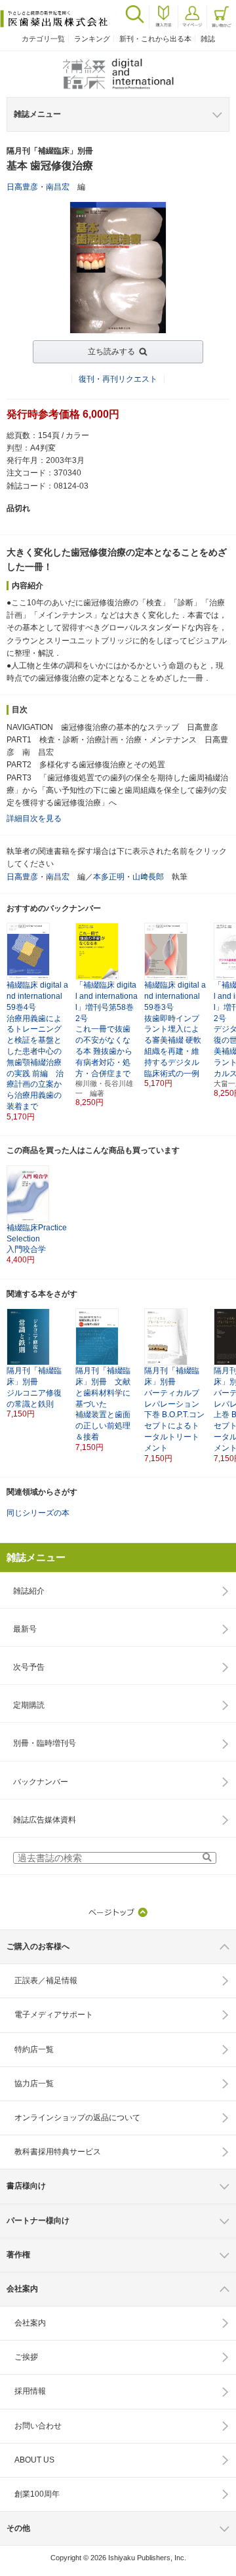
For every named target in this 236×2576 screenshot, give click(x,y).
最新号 (25, 1629)
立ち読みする (111, 352)
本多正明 (109, 877)
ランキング (92, 39)
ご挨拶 (26, 2357)
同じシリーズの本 (38, 1513)
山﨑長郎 (148, 877)
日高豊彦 (22, 187)
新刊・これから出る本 (155, 39)
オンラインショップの (77, 2118)
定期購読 (29, 1705)
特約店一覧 (34, 2049)
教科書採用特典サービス (58, 2152)
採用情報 (30, 2391)
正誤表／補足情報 (46, 1981)
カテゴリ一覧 (43, 39)
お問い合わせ (38, 2426)
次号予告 (29, 1667)
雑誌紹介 (29, 1591)
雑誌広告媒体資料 (45, 1820)
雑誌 (208, 39)
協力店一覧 (34, 2083)
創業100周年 (37, 2494)
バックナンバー (41, 1782)
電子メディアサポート (54, 2015)
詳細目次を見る (34, 818)
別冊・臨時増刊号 (45, 1743)
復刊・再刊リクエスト (118, 379)
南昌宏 (58, 187)
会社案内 (30, 2323)
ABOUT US (34, 2460)
